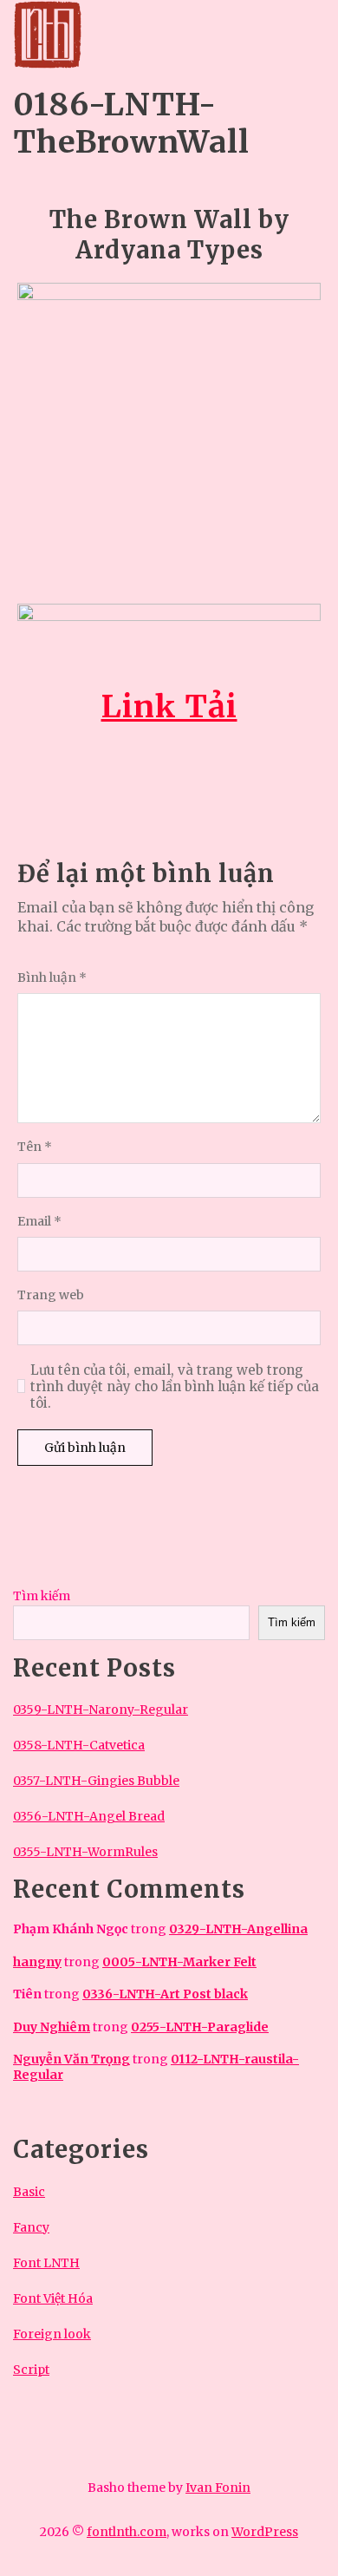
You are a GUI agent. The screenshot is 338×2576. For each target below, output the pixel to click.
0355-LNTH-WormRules (85, 1852)
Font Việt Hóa (53, 2298)
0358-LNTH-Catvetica (79, 1745)
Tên (35, 1147)
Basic (29, 2192)
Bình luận (52, 978)
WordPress (265, 2532)
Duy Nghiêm (52, 2027)
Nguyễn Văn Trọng (71, 2059)
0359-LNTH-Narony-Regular (101, 1710)
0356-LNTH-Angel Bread (89, 1816)
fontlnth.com (127, 2532)
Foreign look (52, 2334)
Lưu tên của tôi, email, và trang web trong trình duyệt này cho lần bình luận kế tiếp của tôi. (175, 1387)
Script (31, 2370)
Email (39, 1222)
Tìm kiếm (42, 1596)
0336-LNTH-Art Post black (165, 1994)
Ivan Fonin (218, 2488)
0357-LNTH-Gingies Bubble (96, 1781)
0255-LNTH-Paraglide (200, 2027)
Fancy (31, 2227)
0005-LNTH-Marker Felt (179, 1962)
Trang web (51, 1295)
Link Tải (169, 706)
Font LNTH (46, 2263)
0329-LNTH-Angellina (238, 1929)
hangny (37, 1962)
